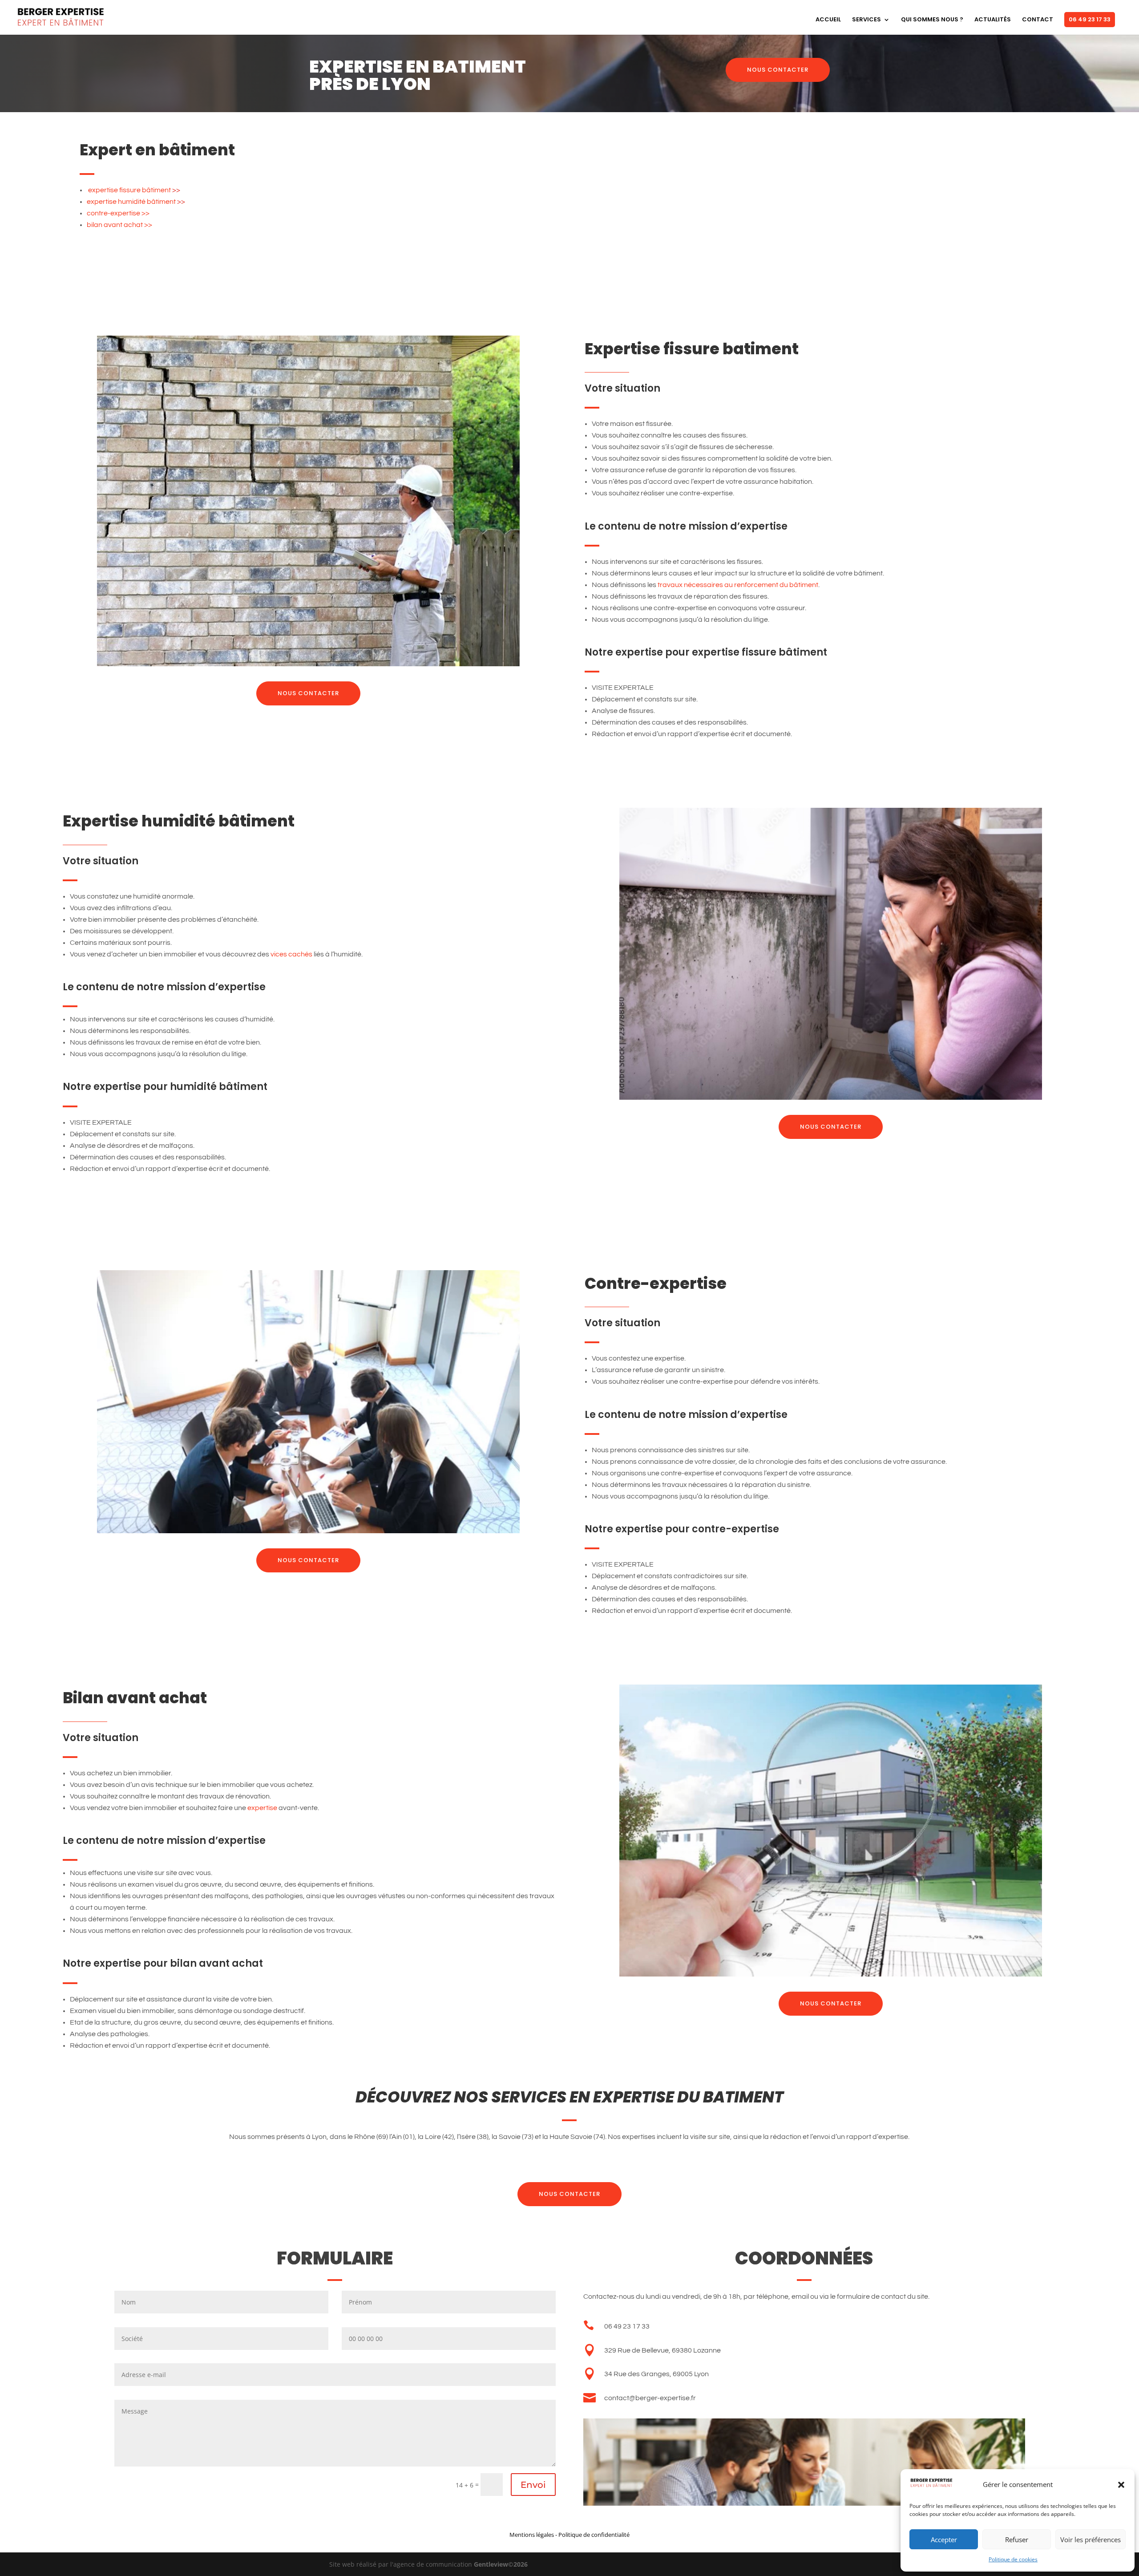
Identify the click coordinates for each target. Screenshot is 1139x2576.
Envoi (533, 2485)
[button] (1121, 2485)
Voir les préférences (1091, 2540)
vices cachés (291, 954)
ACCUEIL (828, 20)
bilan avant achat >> (119, 225)
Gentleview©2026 (501, 2564)
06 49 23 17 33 (1090, 19)
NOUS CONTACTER (778, 70)
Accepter (944, 2540)
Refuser (1017, 2540)
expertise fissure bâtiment (129, 190)
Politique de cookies (1013, 2559)
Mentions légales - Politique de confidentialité (569, 2535)
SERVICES (866, 20)
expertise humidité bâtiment (131, 202)
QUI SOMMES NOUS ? (932, 20)
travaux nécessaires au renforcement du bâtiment (738, 585)
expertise (262, 1808)
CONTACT (1038, 20)
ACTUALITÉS (993, 20)
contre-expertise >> (118, 213)
